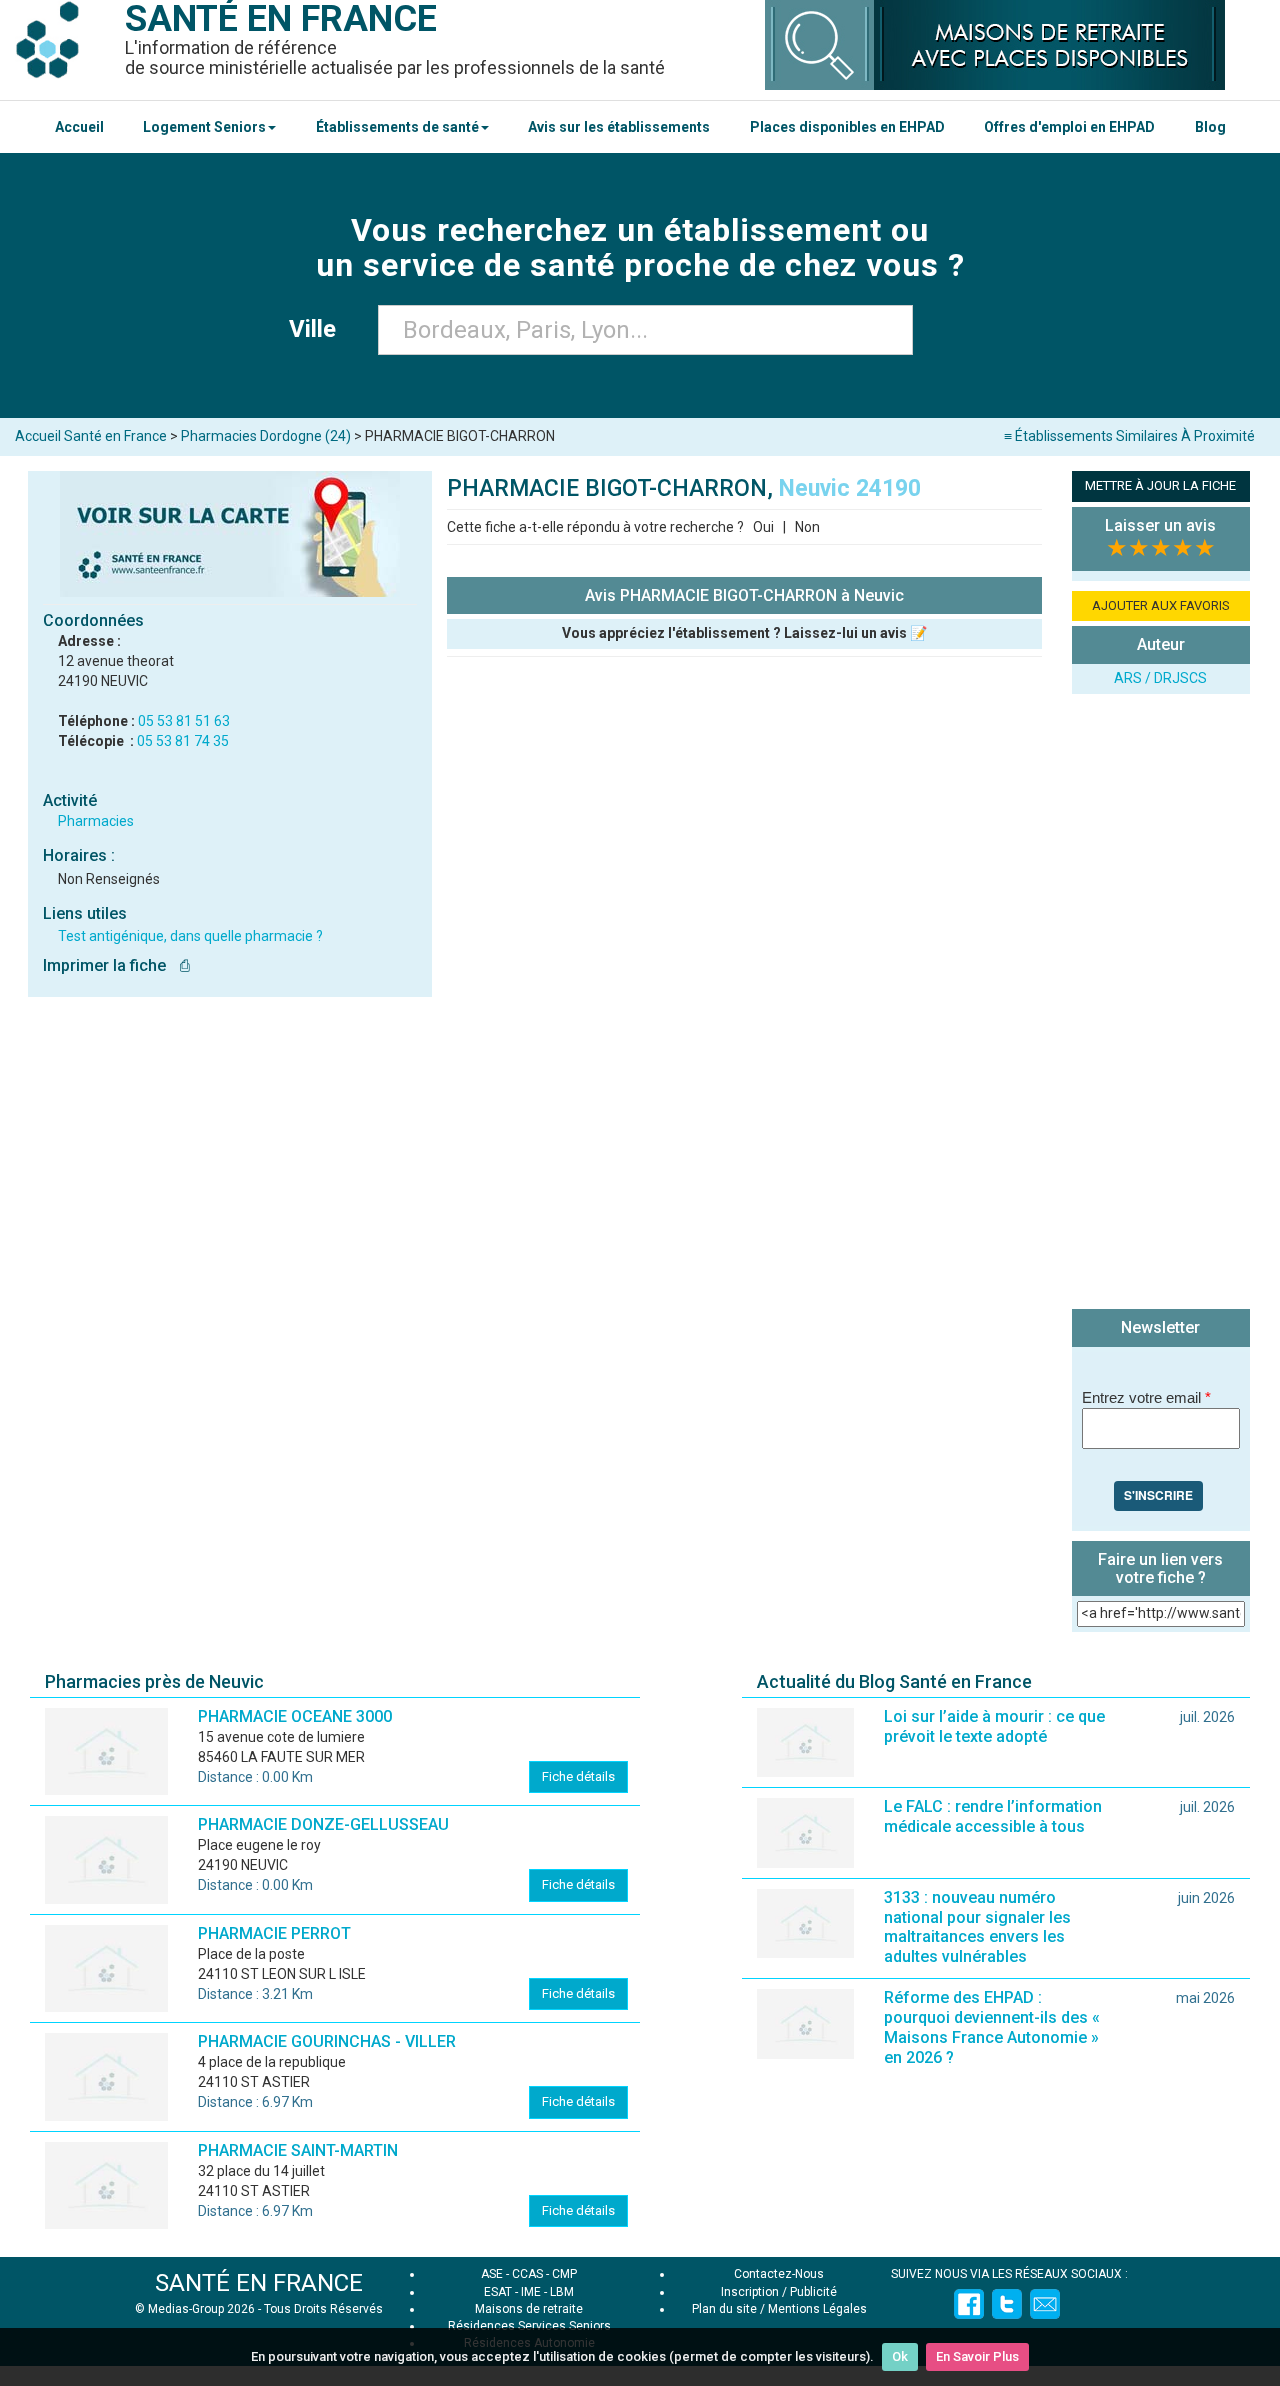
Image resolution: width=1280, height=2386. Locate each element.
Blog (1210, 127)
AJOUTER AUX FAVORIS (1161, 605)
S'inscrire (1158, 1495)
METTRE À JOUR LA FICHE (1160, 485)
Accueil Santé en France (91, 436)
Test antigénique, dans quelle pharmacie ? (190, 936)
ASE (492, 2274)
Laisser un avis (1160, 525)
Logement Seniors (204, 127)
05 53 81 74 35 (183, 741)
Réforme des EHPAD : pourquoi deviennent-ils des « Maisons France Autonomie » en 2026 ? (992, 2027)
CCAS (527, 2274)
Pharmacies (96, 821)
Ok (900, 2356)
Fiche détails (578, 1776)
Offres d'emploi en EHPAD (1069, 127)
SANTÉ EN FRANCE (259, 2283)
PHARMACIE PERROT (274, 1933)
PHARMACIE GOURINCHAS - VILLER (327, 2041)
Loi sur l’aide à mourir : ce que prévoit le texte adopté (994, 1726)
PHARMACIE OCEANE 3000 (295, 1716)
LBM (562, 2292)
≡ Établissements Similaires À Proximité (1129, 436)
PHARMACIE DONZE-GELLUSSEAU (323, 1824)
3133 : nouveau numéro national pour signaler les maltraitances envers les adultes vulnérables (977, 1927)
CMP (564, 2274)
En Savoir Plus (977, 2356)
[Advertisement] (1161, 1004)
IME (531, 2292)
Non (807, 527)
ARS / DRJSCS (1160, 678)
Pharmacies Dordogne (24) (266, 436)
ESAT (498, 2292)
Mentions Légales (817, 2309)
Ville (318, 329)
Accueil (79, 127)
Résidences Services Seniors (529, 2326)
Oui (763, 527)
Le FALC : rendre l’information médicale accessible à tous (993, 1816)
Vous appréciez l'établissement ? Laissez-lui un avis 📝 (744, 633)
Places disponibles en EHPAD (847, 127)
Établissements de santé (397, 127)
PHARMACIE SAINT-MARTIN (298, 2150)
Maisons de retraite (529, 2309)
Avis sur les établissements (619, 127)
